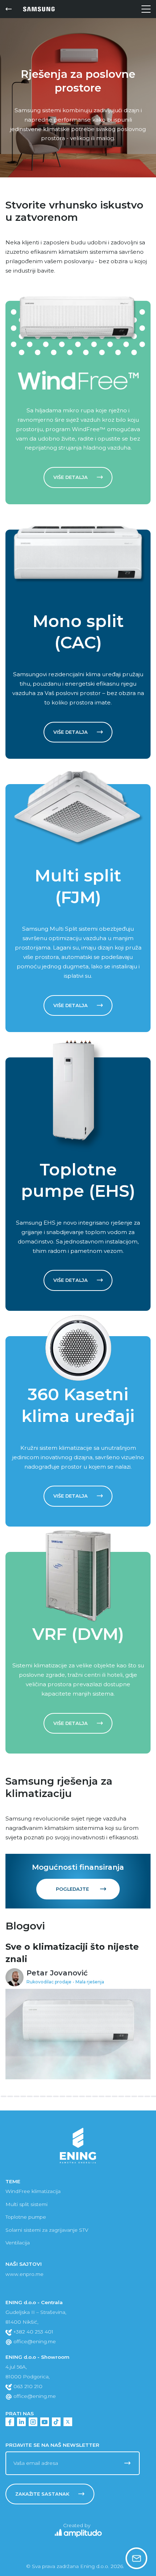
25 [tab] (121, 2096)
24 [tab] (115, 2096)
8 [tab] (10, 2096)
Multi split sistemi (26, 2204)
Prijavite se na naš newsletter (52, 2445)
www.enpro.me (24, 2274)
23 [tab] (108, 2096)
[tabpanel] (78, 2010)
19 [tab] (82, 2096)
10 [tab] (23, 2096)
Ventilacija (18, 2243)
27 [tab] (134, 2096)
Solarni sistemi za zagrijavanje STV (47, 2230)
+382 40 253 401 (33, 2332)
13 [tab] (43, 2096)
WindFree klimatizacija (33, 2191)
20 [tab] (89, 2096)
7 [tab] (4, 2096)
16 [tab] (62, 2096)
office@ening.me (34, 2341)
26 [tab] (128, 2096)
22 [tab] (102, 2096)
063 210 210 (27, 2386)
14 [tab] (49, 2096)
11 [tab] (30, 2096)
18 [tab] (75, 2096)
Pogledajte (72, 1889)
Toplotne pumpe (26, 2217)
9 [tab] (17, 2096)
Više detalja (71, 477)
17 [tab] (69, 2096)
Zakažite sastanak (42, 2494)
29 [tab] (147, 2096)
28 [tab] (141, 2096)
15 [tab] (56, 2096)
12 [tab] (36, 2096)
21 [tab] (95, 2096)
